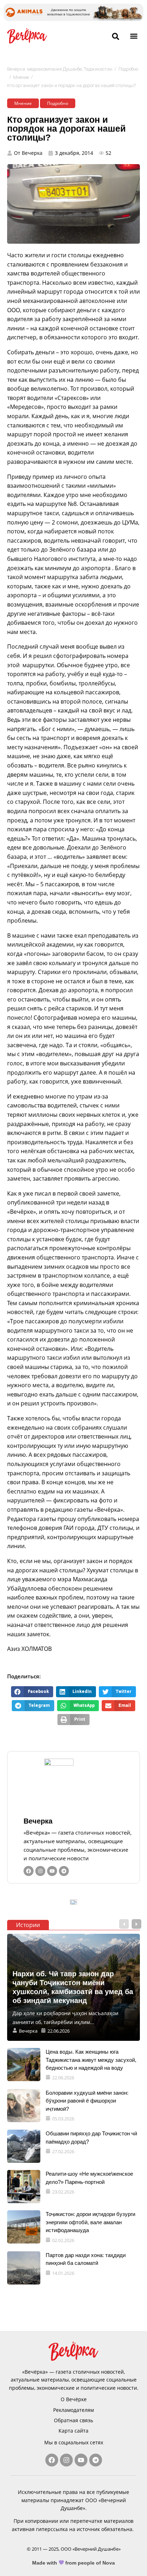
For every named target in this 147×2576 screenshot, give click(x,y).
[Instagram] (40, 1871)
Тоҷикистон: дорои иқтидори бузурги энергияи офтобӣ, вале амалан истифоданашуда (90, 2222)
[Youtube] (52, 1871)
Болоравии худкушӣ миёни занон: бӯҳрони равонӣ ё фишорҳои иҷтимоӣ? (87, 2101)
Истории (28, 1925)
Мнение (21, 77)
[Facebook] (29, 1871)
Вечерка (38, 1821)
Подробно (128, 69)
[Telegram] (64, 1871)
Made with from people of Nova (74, 2563)
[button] (134, 36)
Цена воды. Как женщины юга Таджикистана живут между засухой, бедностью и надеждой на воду (91, 2060)
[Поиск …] (116, 37)
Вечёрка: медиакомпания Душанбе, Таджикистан (60, 69)
